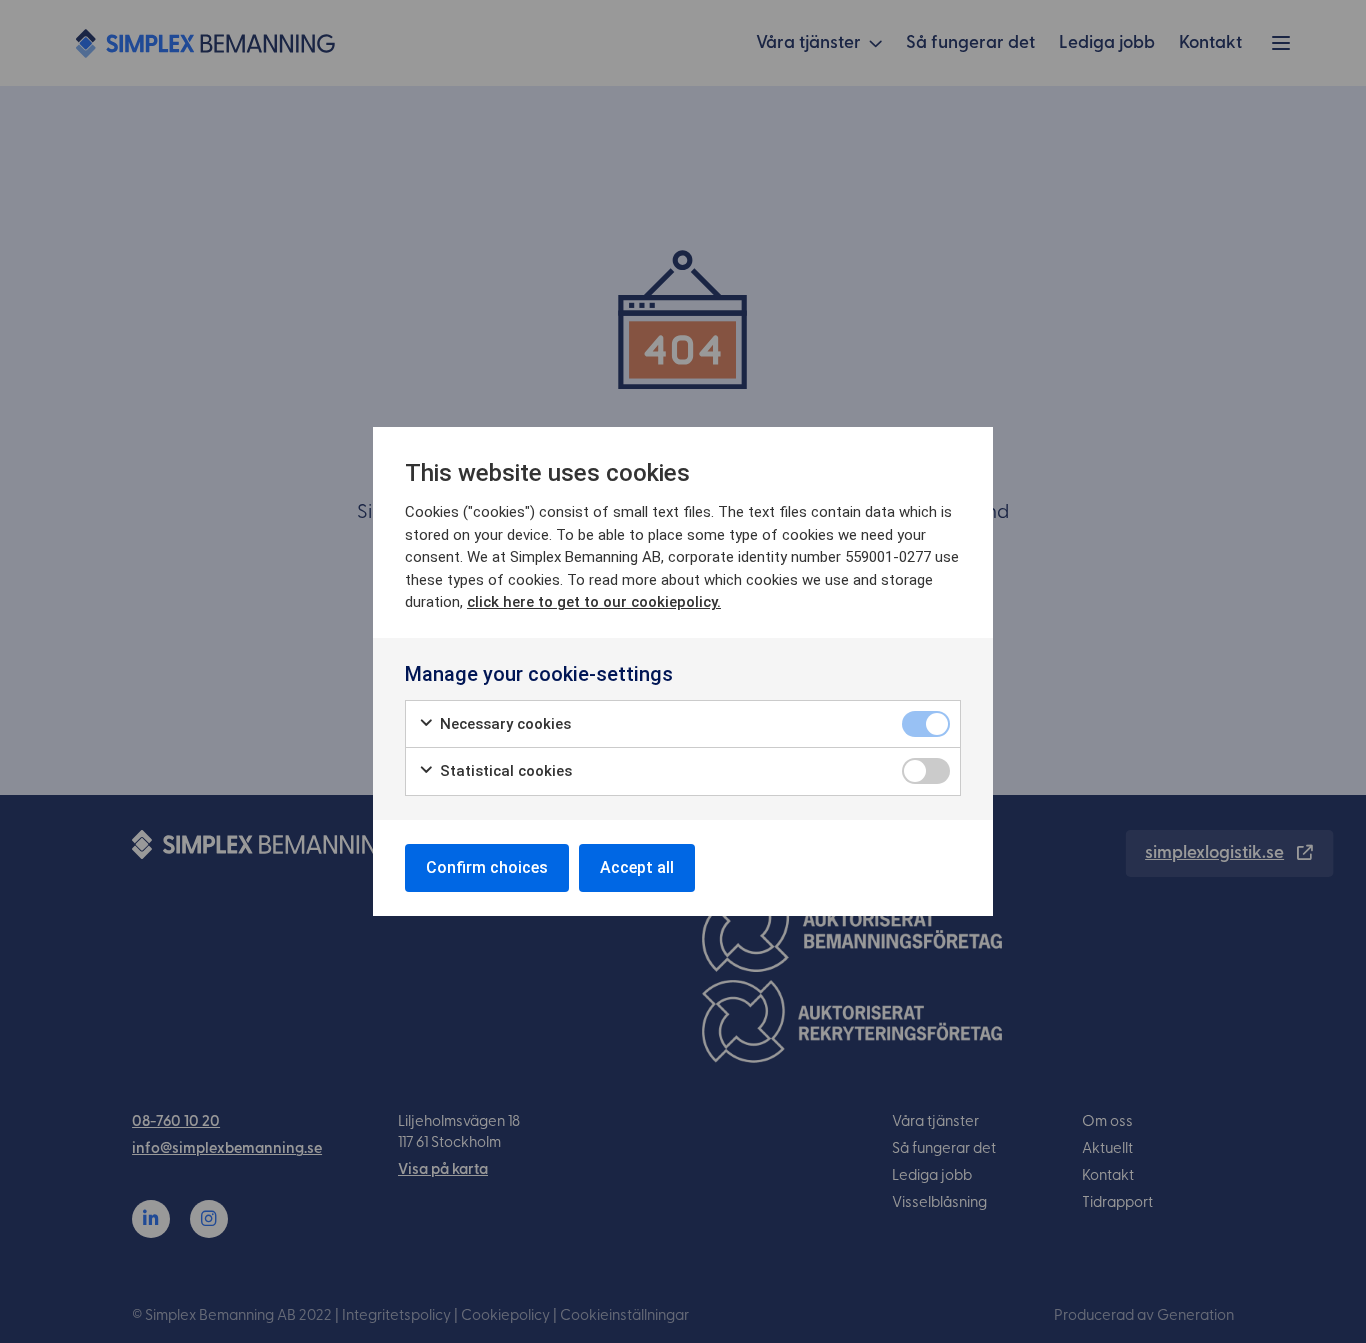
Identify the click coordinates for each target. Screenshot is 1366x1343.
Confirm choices (487, 867)
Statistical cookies (504, 771)
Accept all (637, 867)
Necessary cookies (503, 724)
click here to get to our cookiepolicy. (594, 602)
